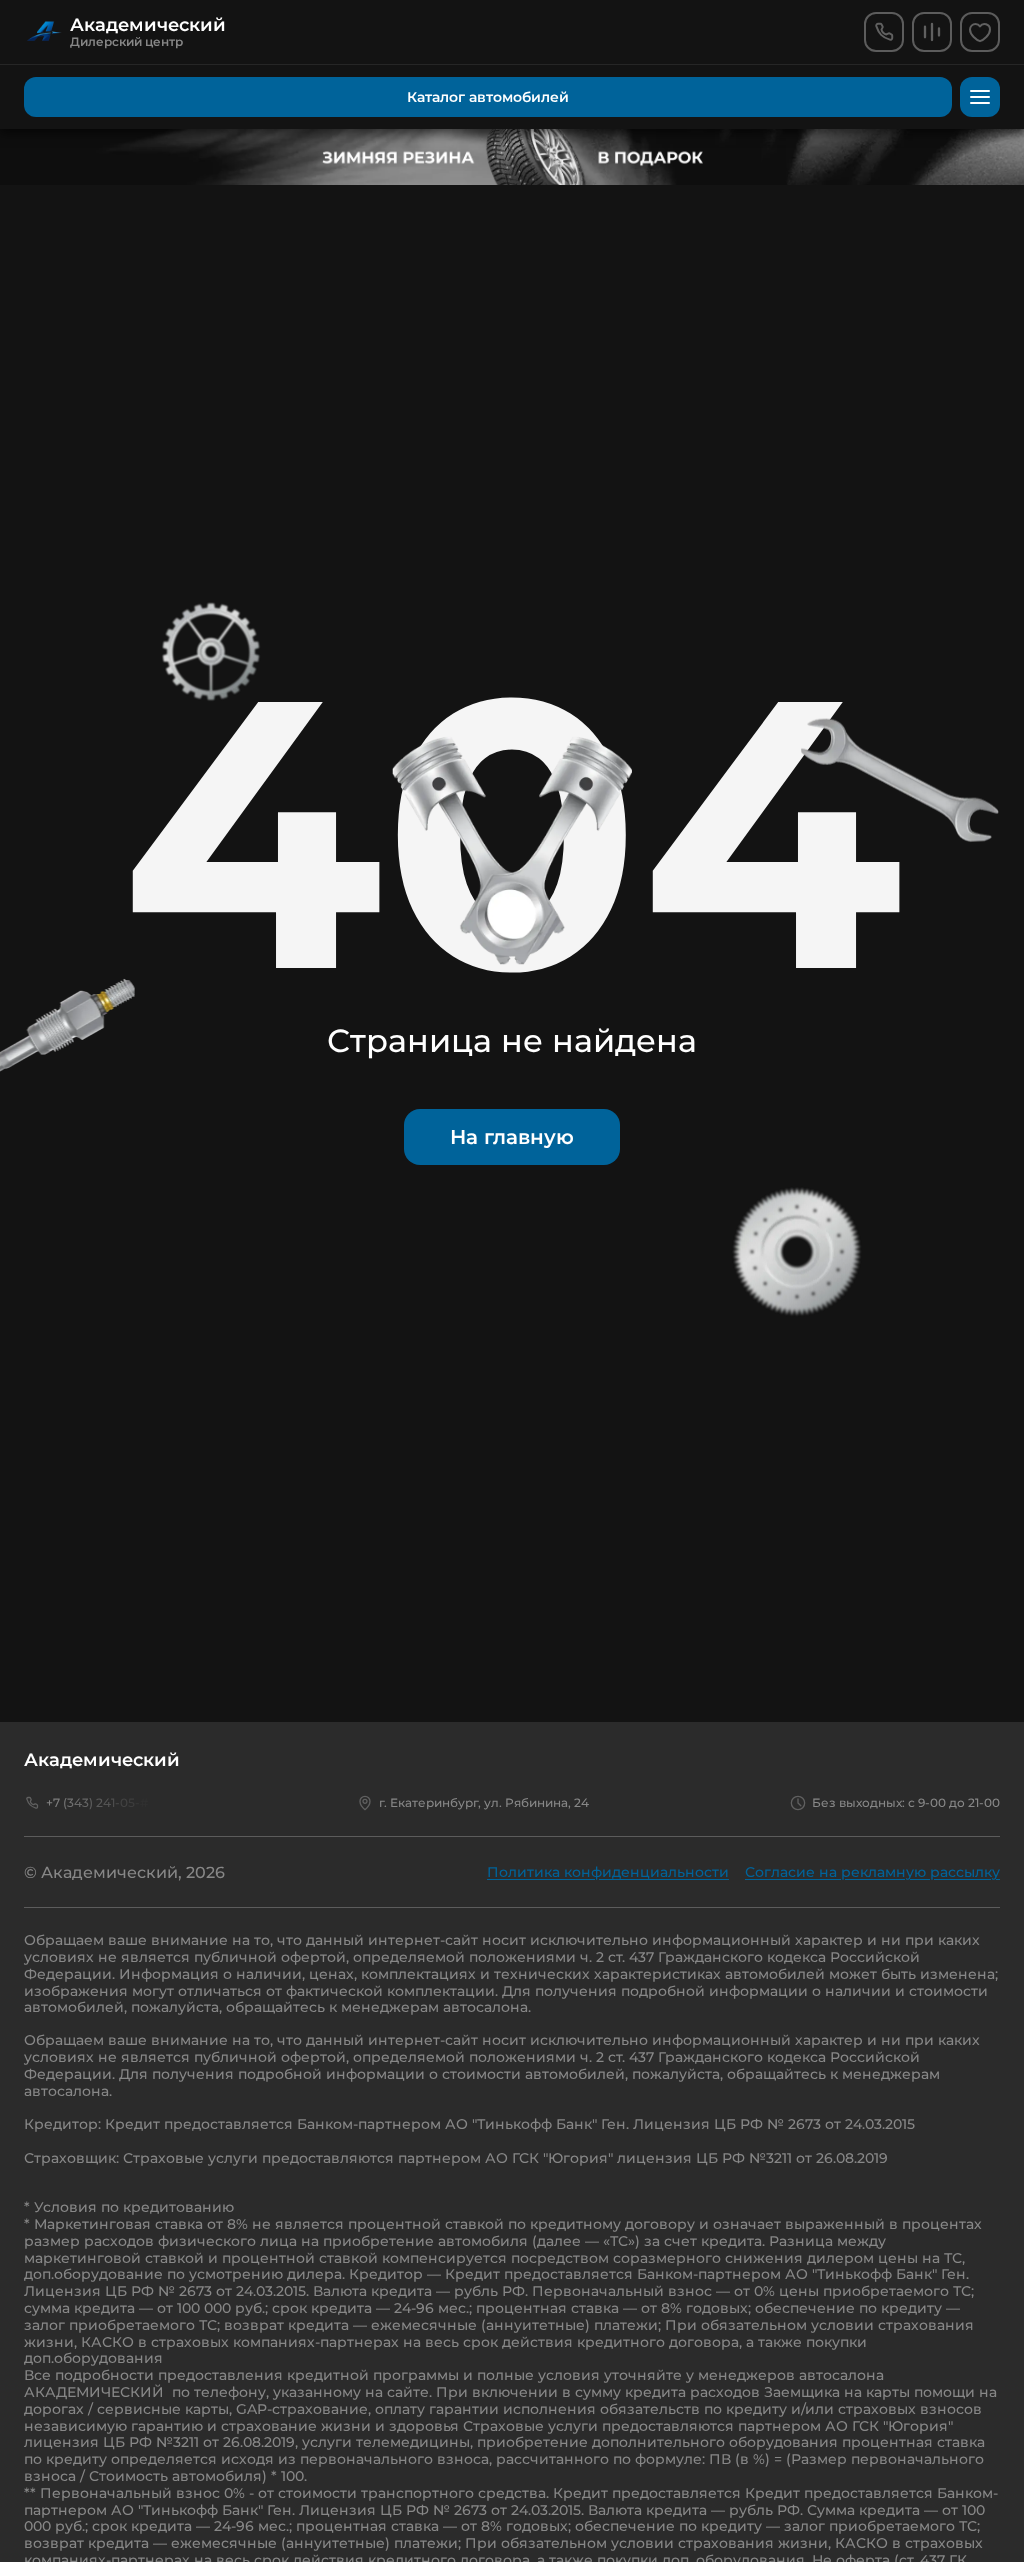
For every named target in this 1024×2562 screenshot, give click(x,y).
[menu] (980, 97)
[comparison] (932, 32)
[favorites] (980, 32)
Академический (102, 1760)
